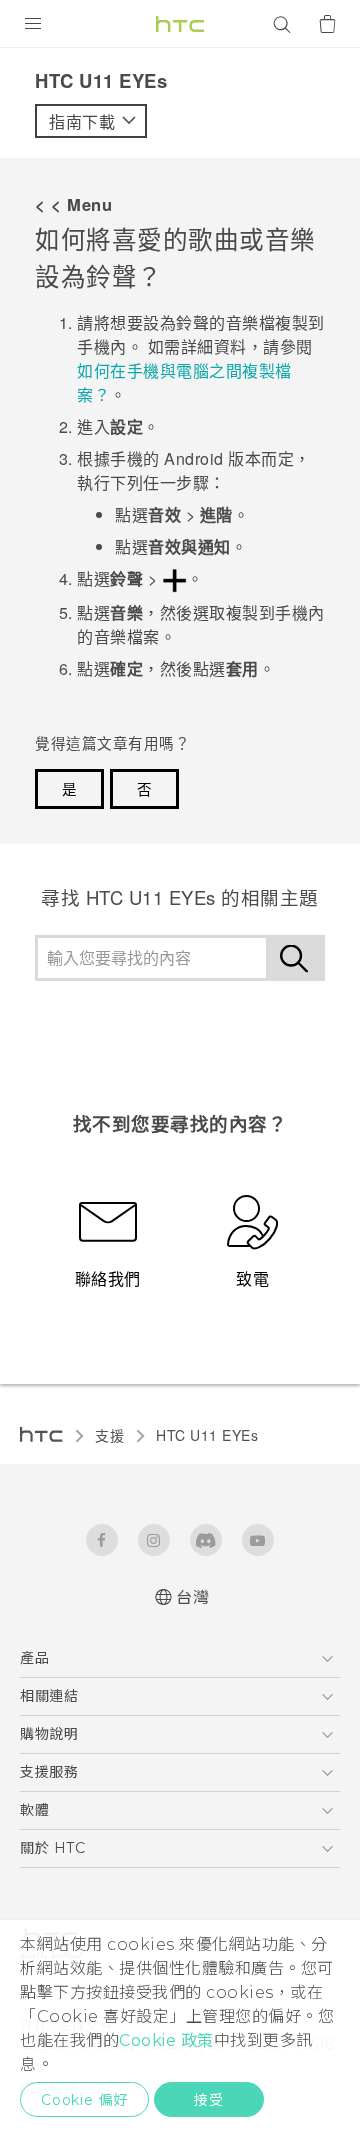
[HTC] (180, 24)
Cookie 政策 (166, 2040)
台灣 (192, 1597)
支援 (109, 1435)
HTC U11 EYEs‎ (207, 1435)
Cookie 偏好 (84, 2100)
